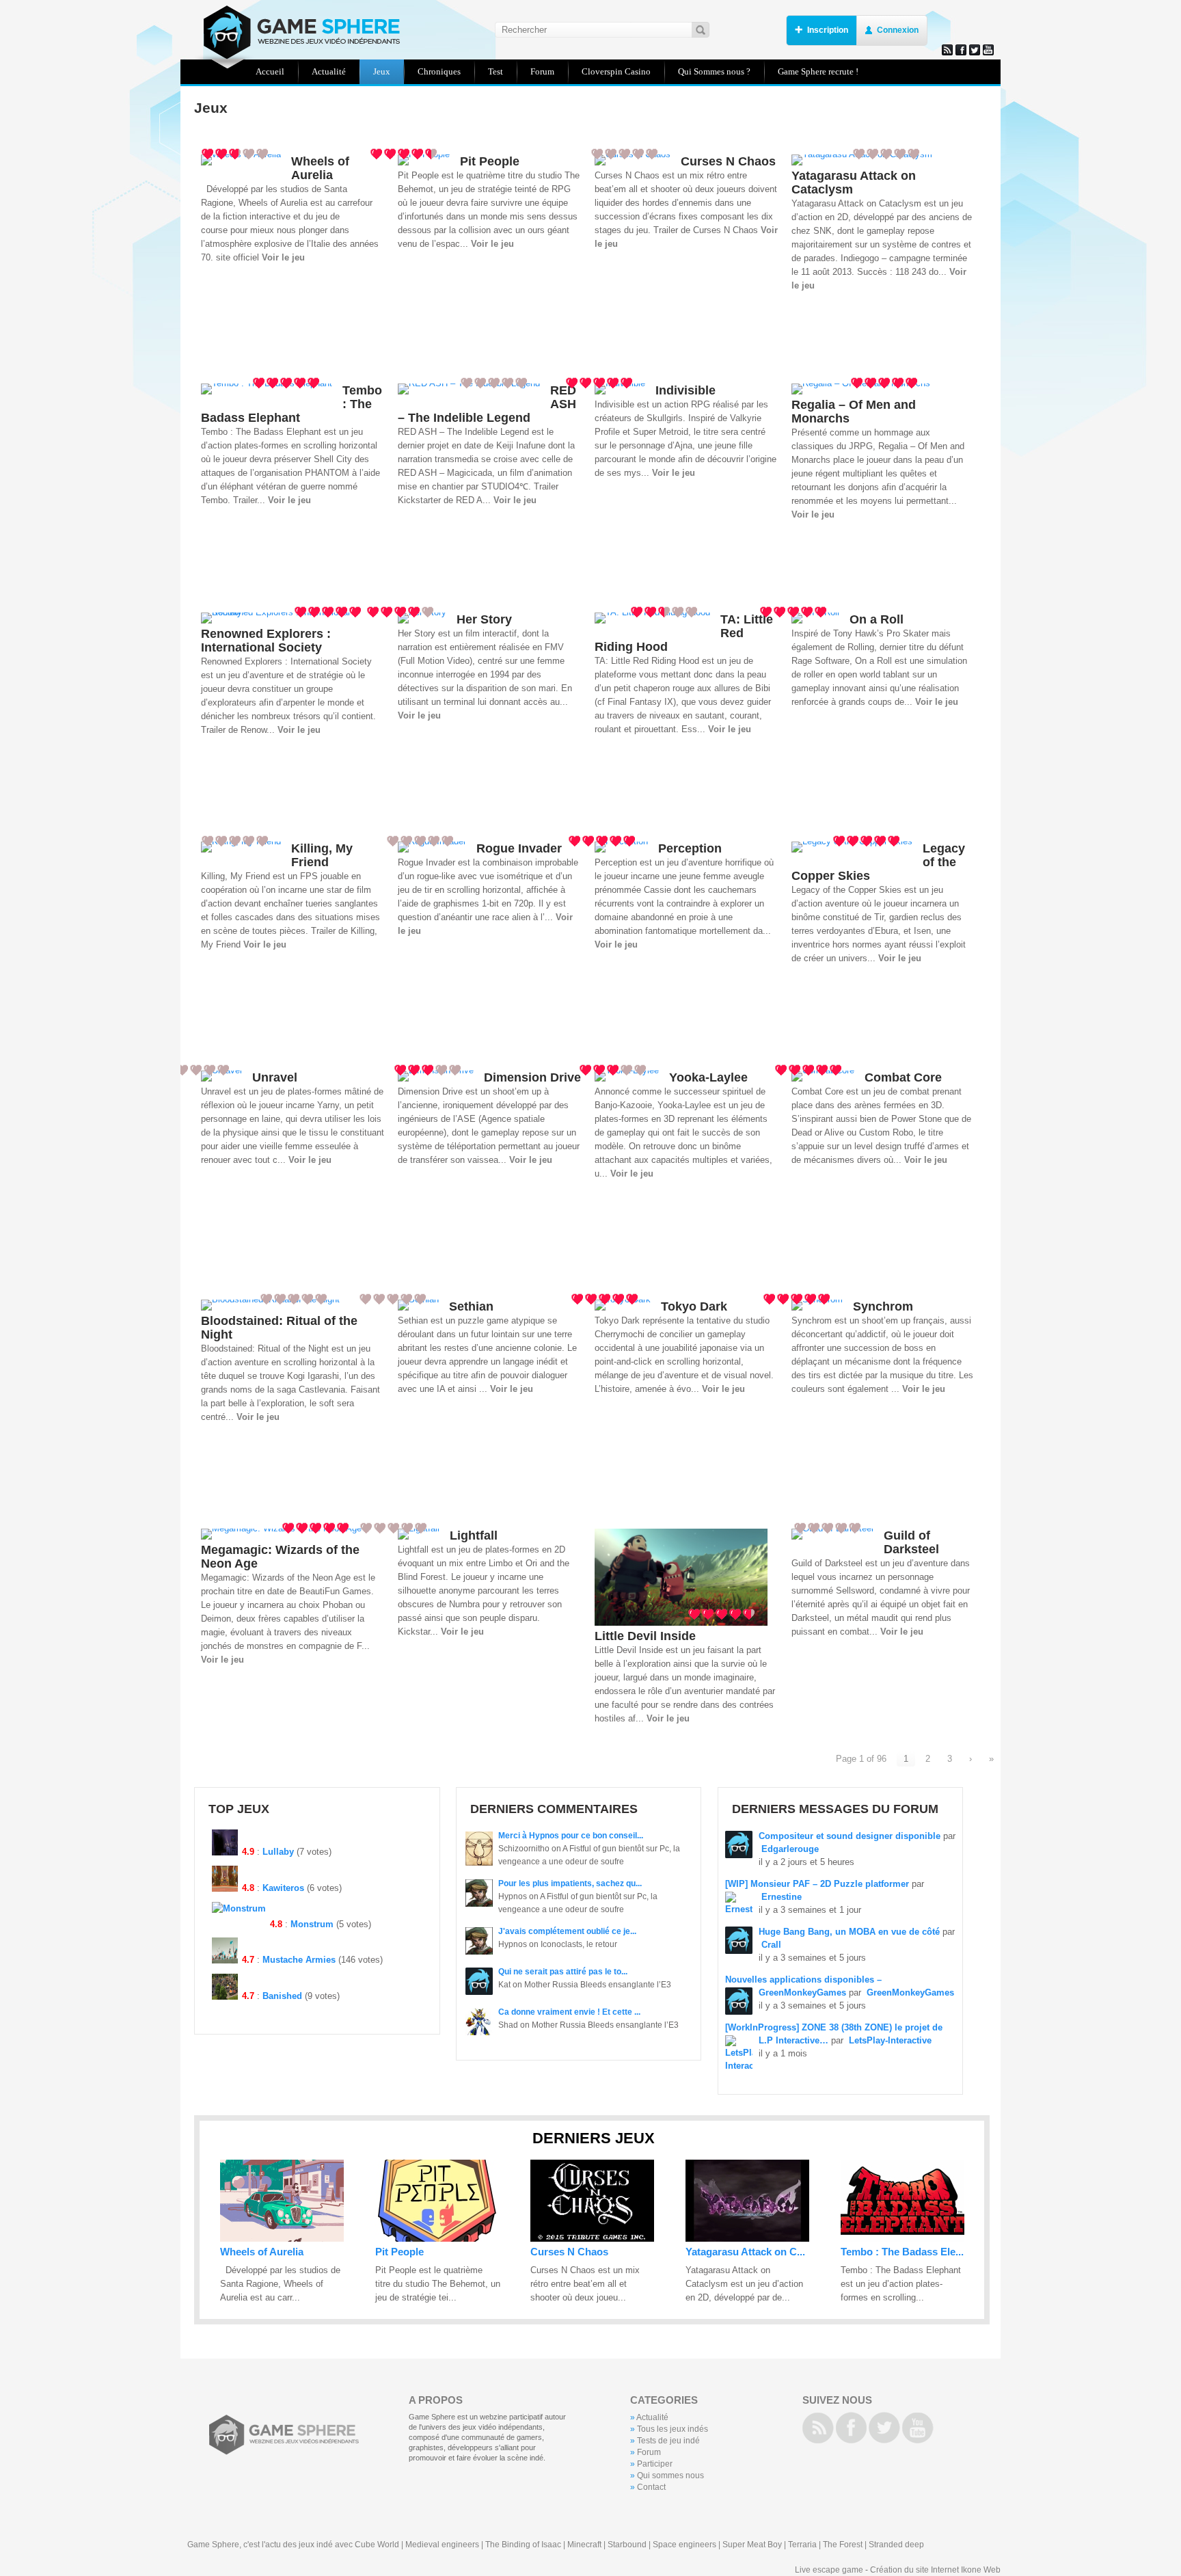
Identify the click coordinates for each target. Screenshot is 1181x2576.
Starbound (627, 2545)
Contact (651, 2487)
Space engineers (684, 2545)
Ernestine (782, 1897)
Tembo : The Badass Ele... (902, 2252)
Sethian (471, 1306)
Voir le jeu (283, 257)
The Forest (843, 2545)
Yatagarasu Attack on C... (745, 2252)
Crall (771, 1945)
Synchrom (883, 1306)
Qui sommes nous (670, 2476)
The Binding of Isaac (523, 2545)
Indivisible (685, 390)
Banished (282, 1996)
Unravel (275, 1077)
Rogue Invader (519, 848)
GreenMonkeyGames (910, 1993)
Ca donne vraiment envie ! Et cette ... (569, 2012)
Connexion (898, 30)
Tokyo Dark (694, 1306)
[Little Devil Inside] (681, 1623)
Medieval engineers (442, 2545)
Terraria (802, 2545)
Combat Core (903, 1077)
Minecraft (584, 2545)
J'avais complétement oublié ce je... (567, 1931)
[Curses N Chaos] (592, 2239)
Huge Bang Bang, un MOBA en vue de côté (849, 1932)
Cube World (377, 2545)
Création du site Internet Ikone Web (935, 2570)
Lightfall (474, 1535)
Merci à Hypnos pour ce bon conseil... (571, 1836)
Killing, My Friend (322, 855)
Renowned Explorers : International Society (266, 641)
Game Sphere (297, 32)
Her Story (484, 619)
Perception (690, 848)
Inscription (828, 30)
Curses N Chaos (728, 161)
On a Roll (877, 619)
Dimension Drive (532, 1077)
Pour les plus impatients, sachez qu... (570, 1883)
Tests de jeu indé (668, 2441)
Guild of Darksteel (911, 1542)
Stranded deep (896, 2545)
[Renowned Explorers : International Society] (287, 612)
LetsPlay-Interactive (890, 2040)
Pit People (490, 161)
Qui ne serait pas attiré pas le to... (563, 1972)
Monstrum (312, 1924)
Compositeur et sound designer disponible (850, 1836)
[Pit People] (437, 2239)
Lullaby (278, 1852)
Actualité (652, 2417)
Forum (649, 2452)
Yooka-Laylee (708, 1077)
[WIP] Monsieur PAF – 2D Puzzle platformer (817, 1884)
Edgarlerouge (790, 1849)
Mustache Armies (299, 1960)
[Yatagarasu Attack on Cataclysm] (747, 2239)
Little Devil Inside (645, 1636)
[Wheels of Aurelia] (282, 2239)
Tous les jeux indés (673, 2429)
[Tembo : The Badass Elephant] (902, 2239)
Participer (655, 2464)
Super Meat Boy (752, 2545)
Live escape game (829, 2570)
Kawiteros (283, 1888)
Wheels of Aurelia (320, 168)
